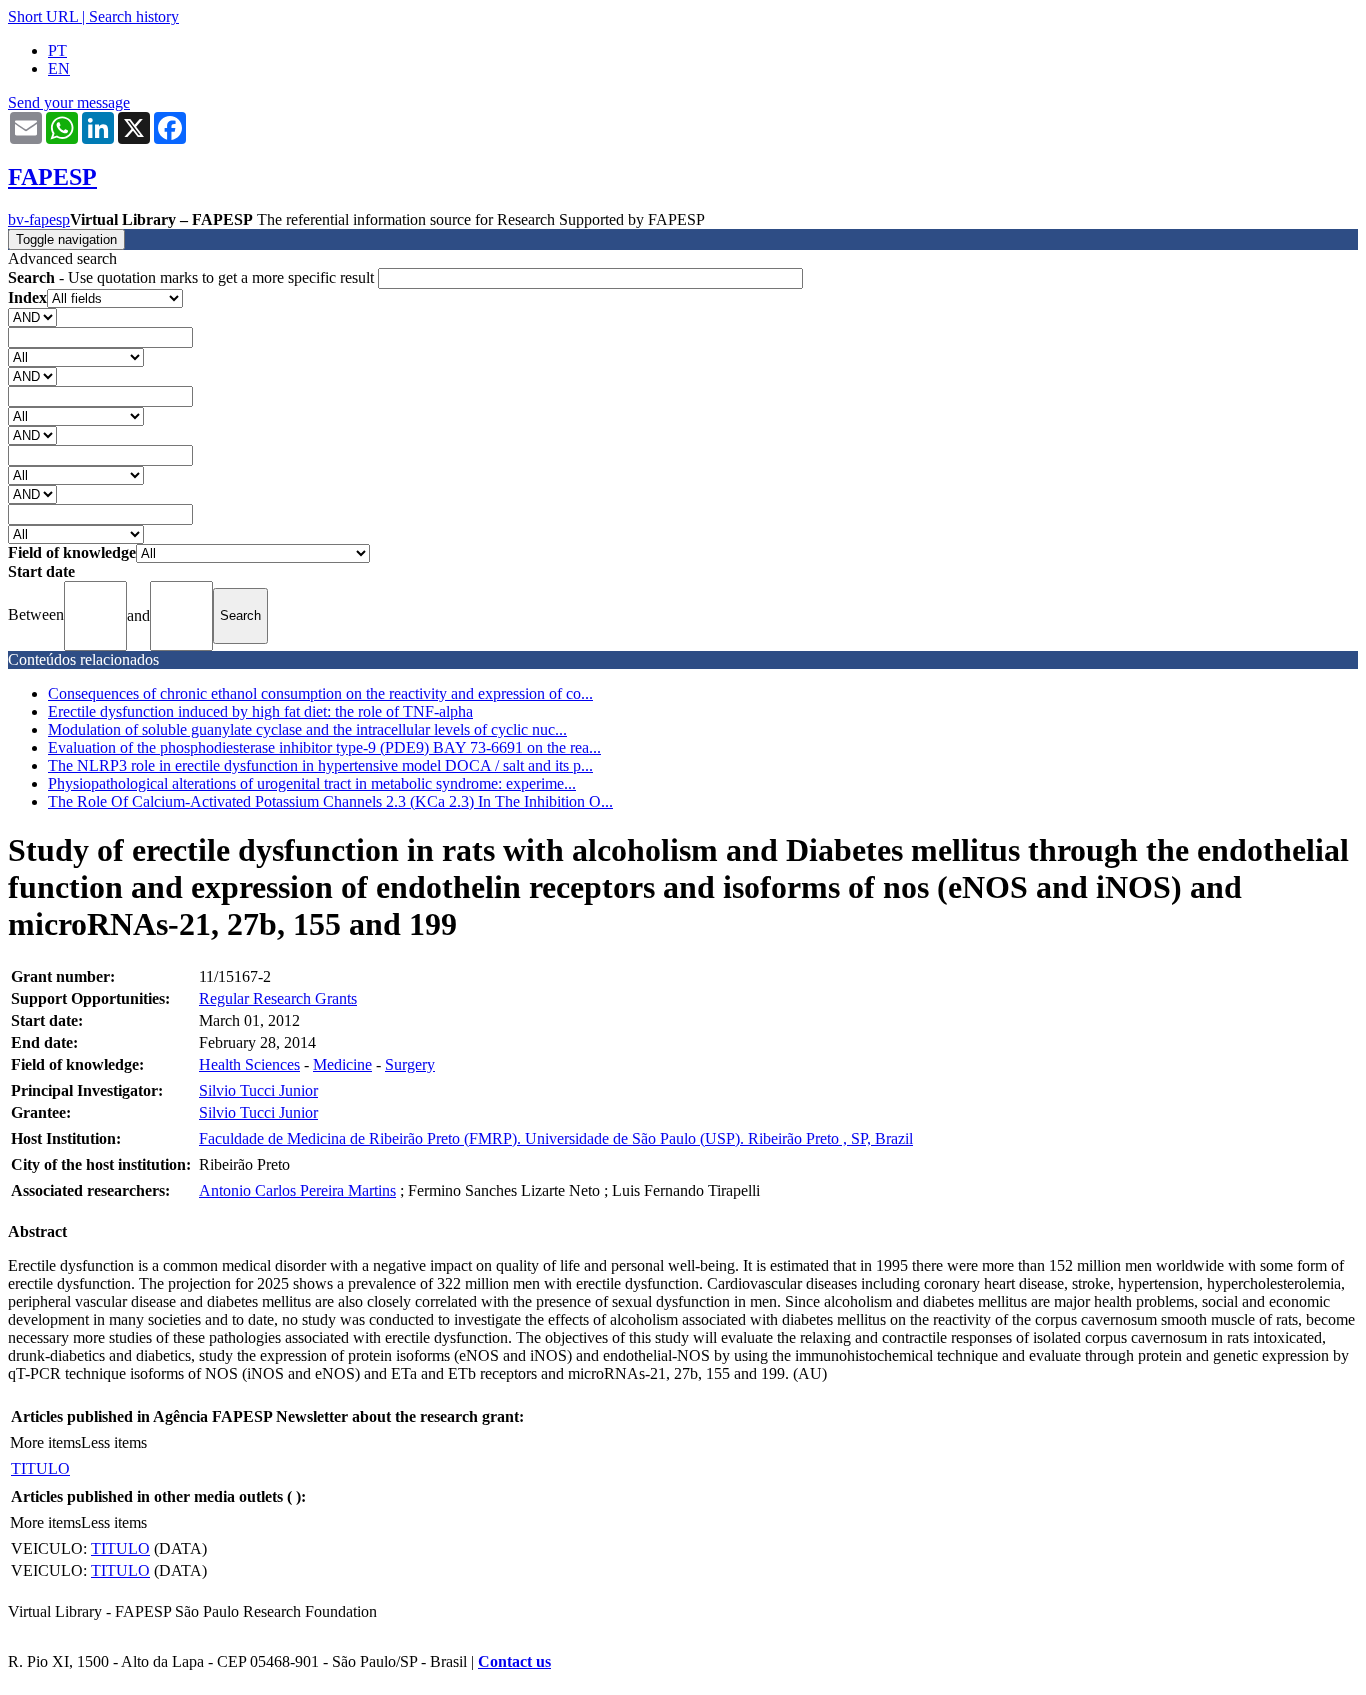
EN (59, 68)
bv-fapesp (39, 219)
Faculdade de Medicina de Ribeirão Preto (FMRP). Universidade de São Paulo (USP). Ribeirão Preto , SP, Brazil (556, 1138)
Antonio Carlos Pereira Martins (297, 1190)
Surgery (410, 1064)
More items (45, 1442)
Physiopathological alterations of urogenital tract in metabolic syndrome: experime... (312, 783)
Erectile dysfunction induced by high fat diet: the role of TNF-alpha (260, 711)
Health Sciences (249, 1064)
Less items (114, 1442)
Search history (134, 16)
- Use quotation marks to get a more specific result (193, 277)
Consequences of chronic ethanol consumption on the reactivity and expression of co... (320, 693)
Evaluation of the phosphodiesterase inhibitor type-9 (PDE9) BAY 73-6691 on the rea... (324, 747)
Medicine (342, 1064)
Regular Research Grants (278, 998)
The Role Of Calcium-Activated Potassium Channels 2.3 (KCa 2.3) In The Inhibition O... (330, 801)
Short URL (43, 16)
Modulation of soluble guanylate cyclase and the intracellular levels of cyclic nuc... (307, 729)
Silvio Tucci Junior (258, 1090)
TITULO (40, 1468)
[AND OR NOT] (32, 316)
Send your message (69, 102)
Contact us (514, 1661)
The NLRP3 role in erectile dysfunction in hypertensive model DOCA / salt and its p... (320, 765)
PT (57, 50)
